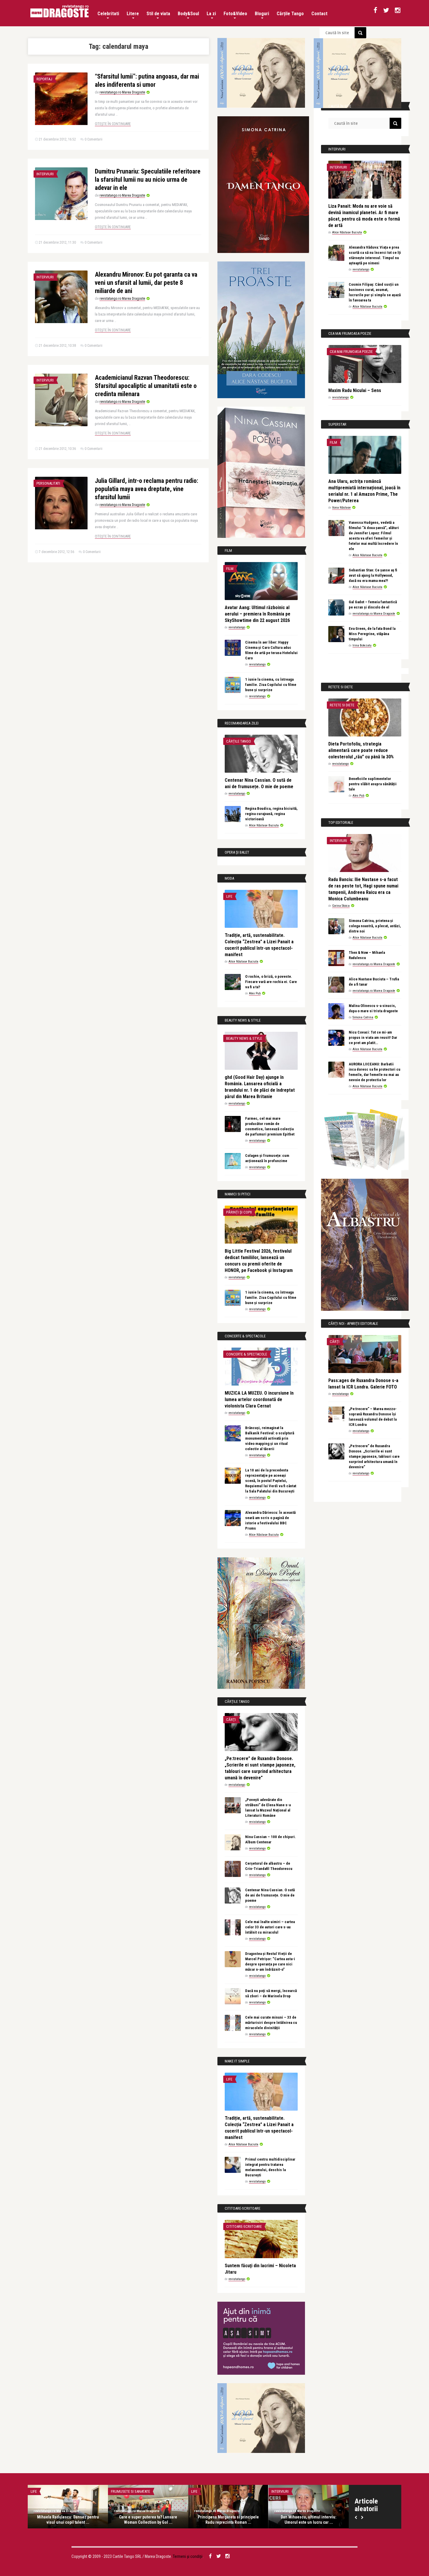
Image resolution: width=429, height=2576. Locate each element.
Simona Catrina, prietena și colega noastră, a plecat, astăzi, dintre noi (375, 926)
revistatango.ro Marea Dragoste (122, 92)
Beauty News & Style (244, 1038)
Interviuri (45, 174)
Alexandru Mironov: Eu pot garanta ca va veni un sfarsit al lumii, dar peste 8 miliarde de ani (146, 283)
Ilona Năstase (341, 508)
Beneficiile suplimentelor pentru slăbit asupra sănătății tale (373, 784)
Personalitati (48, 483)
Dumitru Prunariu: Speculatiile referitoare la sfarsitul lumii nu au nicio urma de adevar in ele (148, 180)
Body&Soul (188, 14)
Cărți (231, 1720)
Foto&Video (235, 14)
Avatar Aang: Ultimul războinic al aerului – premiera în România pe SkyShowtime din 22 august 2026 (258, 614)
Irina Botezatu (362, 645)
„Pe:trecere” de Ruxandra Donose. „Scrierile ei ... (148, 2520)
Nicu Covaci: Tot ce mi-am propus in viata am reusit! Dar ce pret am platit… (373, 1037)
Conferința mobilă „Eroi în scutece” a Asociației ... (309, 2520)
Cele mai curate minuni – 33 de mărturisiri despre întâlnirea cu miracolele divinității (271, 2023)
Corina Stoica (341, 906)
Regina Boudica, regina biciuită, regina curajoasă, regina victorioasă (271, 814)
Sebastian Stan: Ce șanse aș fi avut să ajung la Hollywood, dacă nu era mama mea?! (373, 575)
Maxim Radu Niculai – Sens (355, 390)
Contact (319, 14)
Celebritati (108, 14)
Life (229, 896)
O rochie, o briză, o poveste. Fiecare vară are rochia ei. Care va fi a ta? (271, 982)
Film (230, 569)
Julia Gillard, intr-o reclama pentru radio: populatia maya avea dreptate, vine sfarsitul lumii (147, 489)
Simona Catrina (363, 1017)
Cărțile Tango (290, 14)
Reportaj (44, 79)
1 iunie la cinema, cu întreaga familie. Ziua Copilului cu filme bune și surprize (271, 685)
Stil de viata (158, 14)
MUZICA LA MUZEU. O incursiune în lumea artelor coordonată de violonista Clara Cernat (259, 1399)
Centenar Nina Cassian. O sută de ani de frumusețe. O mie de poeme (270, 1895)
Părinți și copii (239, 1212)
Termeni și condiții (188, 2556)
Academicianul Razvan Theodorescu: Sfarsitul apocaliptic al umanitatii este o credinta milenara (146, 386)
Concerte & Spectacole (247, 1354)
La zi (211, 14)
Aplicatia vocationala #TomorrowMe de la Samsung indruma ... (68, 2520)
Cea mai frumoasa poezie (351, 352)
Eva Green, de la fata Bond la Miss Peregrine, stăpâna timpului (372, 634)
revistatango (237, 627)
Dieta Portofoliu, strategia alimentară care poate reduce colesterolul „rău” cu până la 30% (361, 750)
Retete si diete (342, 705)
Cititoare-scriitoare (244, 2226)
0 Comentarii (94, 139)
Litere (133, 14)
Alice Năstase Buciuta (264, 825)
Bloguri (262, 14)
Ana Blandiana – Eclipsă (229, 2517)
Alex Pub (255, 993)
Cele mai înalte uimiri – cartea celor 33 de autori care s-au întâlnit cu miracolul (270, 1927)
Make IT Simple (43, 2491)
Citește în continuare (113, 124)
